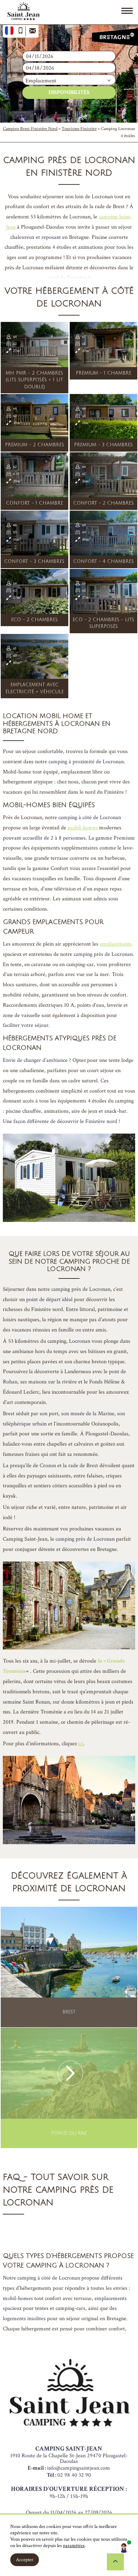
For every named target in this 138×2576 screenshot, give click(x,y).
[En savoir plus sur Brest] (69, 1967)
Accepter (25, 2560)
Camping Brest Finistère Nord (30, 129)
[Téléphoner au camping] (21, 31)
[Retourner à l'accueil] (23, 13)
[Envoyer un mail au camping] (32, 31)
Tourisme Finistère (79, 129)
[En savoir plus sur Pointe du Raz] (69, 2088)
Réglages (56, 2560)
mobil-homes (83, 828)
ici (81, 1744)
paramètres (74, 2546)
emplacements (116, 944)
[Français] (9, 31)
